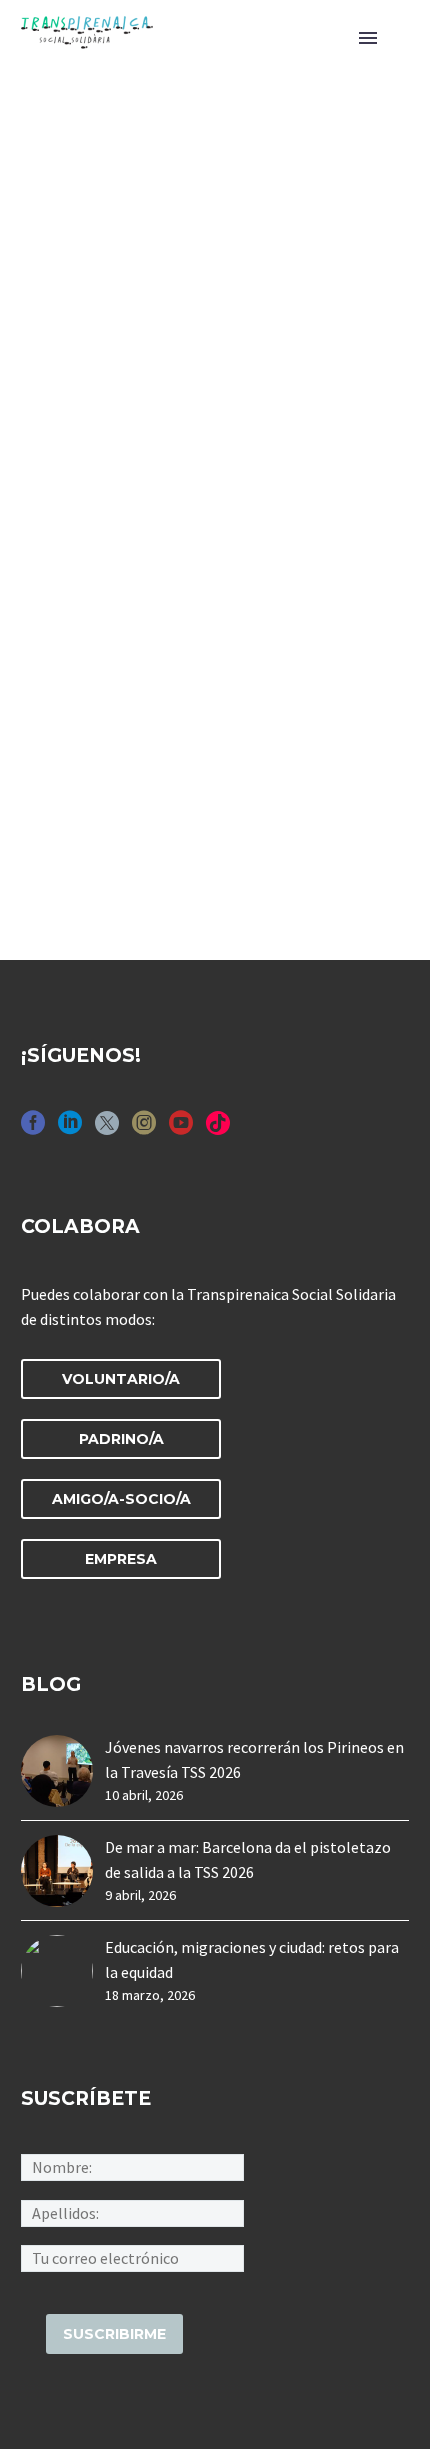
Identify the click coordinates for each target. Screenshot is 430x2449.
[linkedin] (70, 1129)
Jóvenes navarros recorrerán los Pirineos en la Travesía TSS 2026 (254, 1759)
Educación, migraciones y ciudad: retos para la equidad (252, 1959)
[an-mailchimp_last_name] (132, 2211)
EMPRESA (121, 1559)
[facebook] (33, 1129)
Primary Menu (368, 38)
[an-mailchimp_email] (132, 2256)
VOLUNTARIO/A (121, 1379)
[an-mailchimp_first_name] (132, 2166)
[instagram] (144, 1129)
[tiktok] (218, 1129)
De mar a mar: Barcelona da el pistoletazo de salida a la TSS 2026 (248, 1859)
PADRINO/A (121, 1439)
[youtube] (181, 1129)
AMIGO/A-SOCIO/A (121, 1499)
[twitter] (107, 1129)
